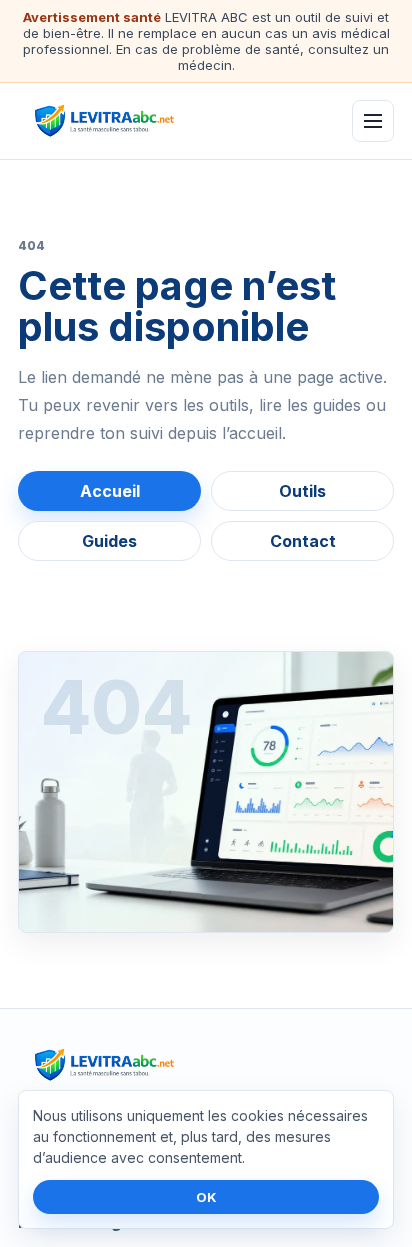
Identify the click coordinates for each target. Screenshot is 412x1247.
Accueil (110, 491)
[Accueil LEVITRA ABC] (139, 121)
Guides (109, 541)
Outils (302, 491)
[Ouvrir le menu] (373, 121)
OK (206, 1197)
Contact (303, 541)
